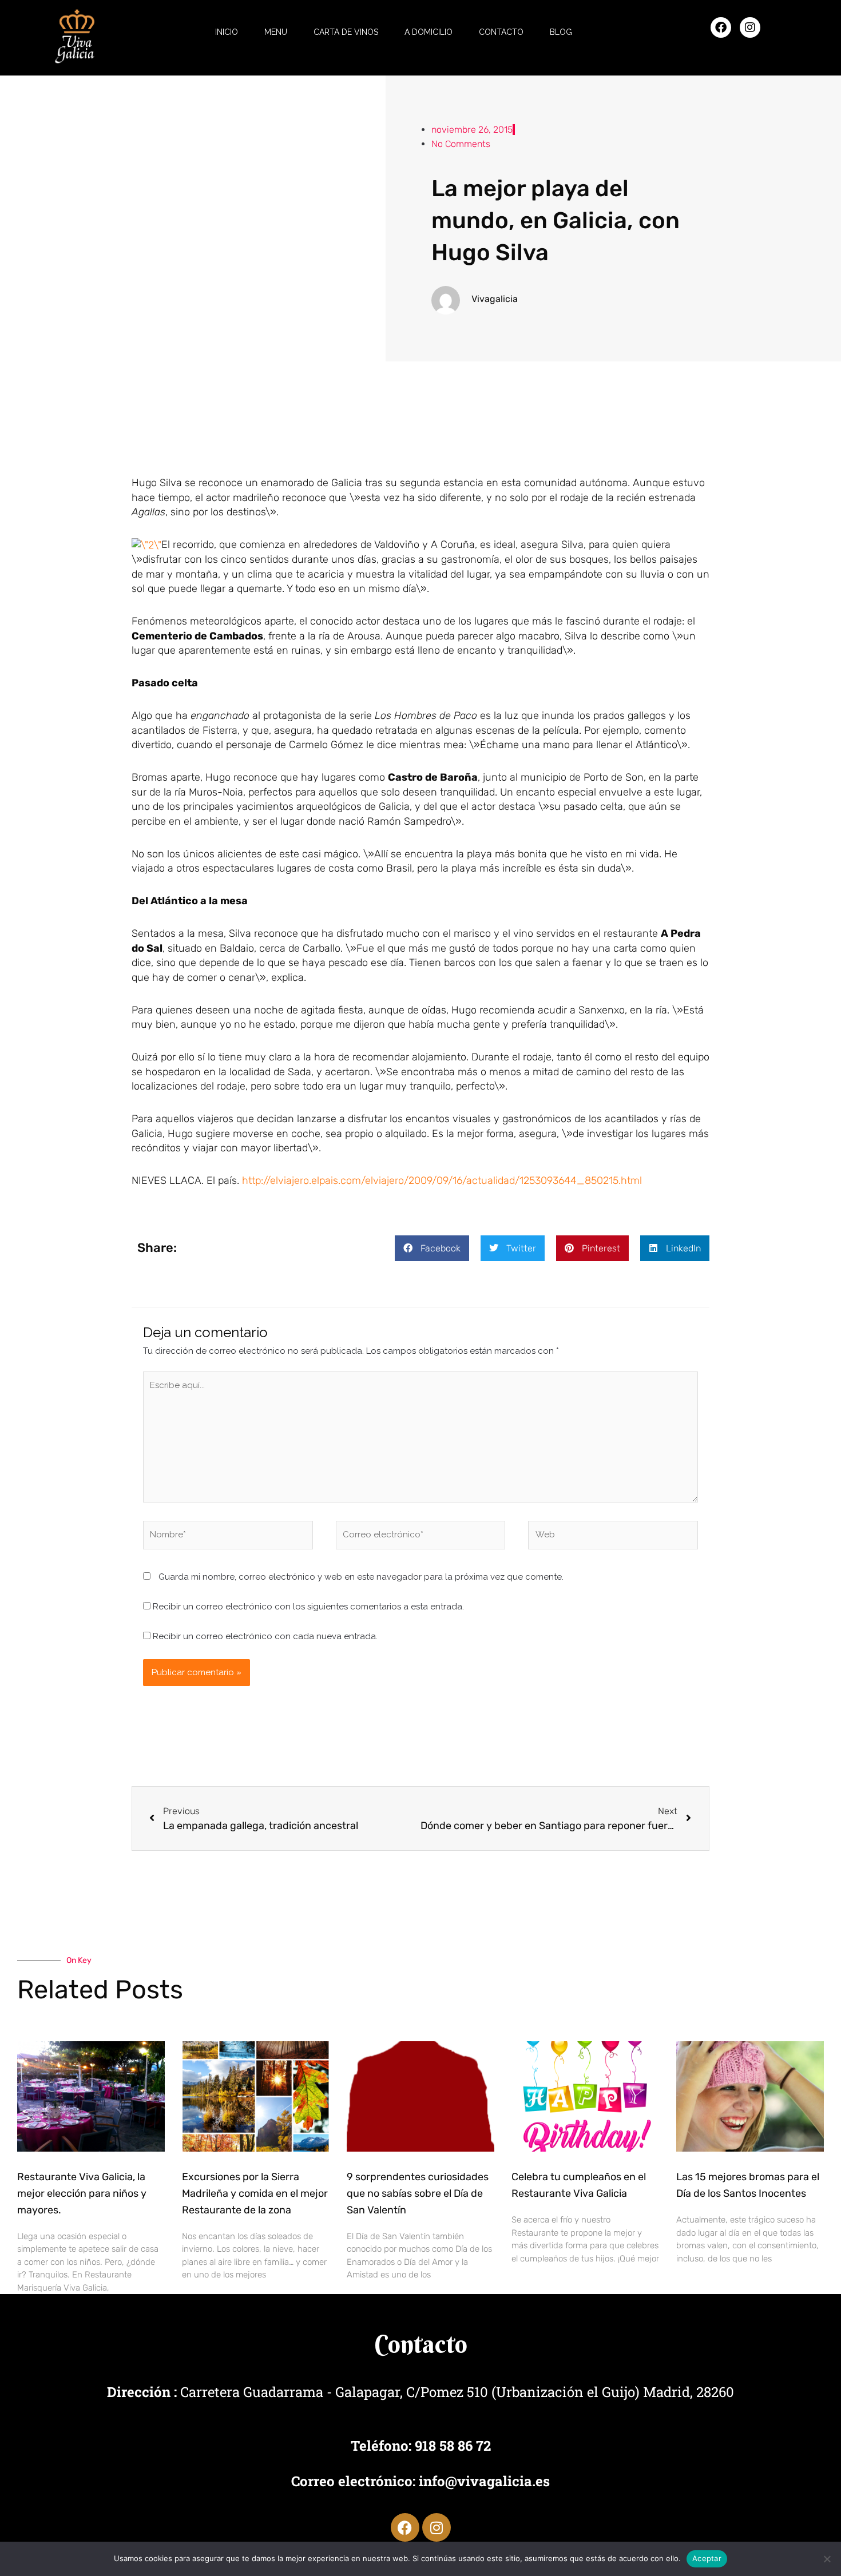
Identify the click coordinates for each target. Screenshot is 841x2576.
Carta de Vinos (346, 32)
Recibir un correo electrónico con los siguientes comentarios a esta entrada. (308, 1607)
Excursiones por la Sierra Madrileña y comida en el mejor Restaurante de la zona (255, 2193)
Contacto (501, 32)
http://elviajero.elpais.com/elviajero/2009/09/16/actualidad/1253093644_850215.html (442, 1180)
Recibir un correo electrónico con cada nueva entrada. (265, 1636)
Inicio (227, 32)
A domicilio (429, 32)
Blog (561, 32)
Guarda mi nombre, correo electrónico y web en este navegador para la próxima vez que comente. (361, 1577)
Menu (276, 32)
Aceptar (707, 2558)
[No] (827, 2559)
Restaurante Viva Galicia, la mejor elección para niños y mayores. (82, 2193)
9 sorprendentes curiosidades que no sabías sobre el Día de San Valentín (418, 2193)
